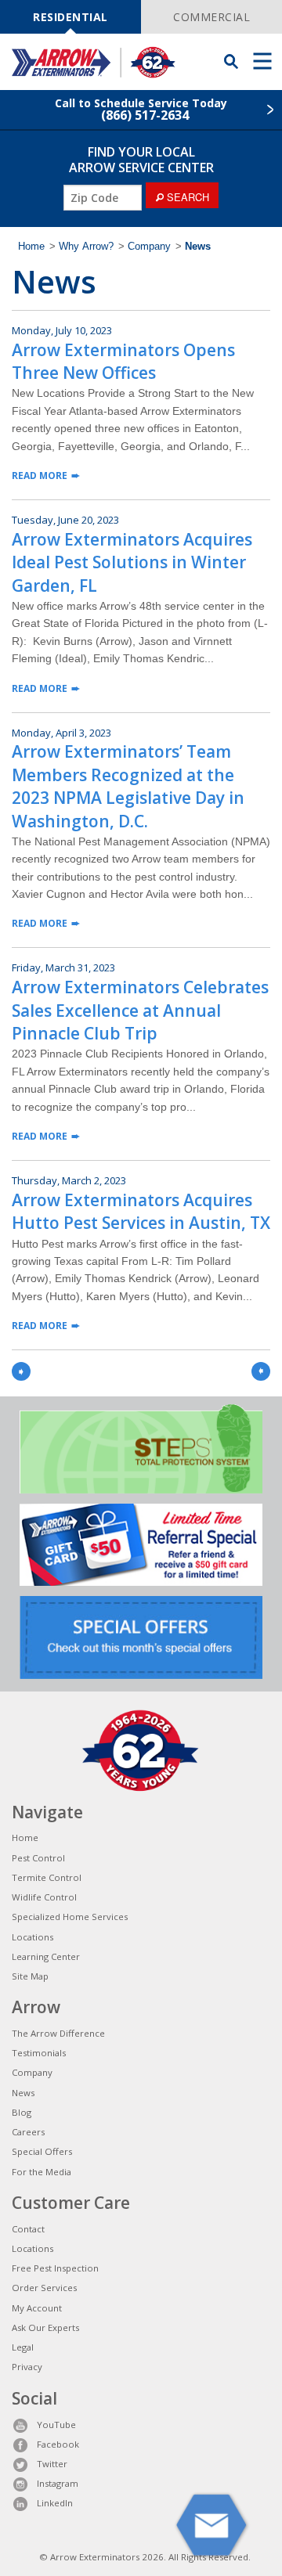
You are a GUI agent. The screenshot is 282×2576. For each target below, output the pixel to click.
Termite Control (47, 1877)
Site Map (30, 1976)
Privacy (27, 2367)
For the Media (42, 2172)
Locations (33, 1937)
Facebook (58, 2444)
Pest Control (38, 1858)
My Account (37, 2308)
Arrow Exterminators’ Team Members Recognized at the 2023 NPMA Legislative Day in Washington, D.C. (128, 786)
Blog (22, 2112)
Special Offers (42, 2151)
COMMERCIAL (211, 17)
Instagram (58, 2483)
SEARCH (186, 197)
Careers (28, 2132)
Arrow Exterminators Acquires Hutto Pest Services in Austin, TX (141, 1211)
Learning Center (46, 1956)
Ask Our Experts (45, 2327)
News (23, 2093)
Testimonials (39, 2053)
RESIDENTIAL (70, 17)
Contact (28, 2229)
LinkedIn (55, 2503)
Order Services (44, 2288)
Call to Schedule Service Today (141, 110)
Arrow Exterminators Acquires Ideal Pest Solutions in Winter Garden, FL (132, 562)
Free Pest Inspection (55, 2268)
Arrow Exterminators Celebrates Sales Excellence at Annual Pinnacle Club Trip (140, 1010)
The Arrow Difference (58, 2033)
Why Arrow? (86, 247)
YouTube (56, 2425)
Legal (23, 2347)
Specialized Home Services (70, 1917)
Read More (40, 476)
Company (149, 247)
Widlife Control (44, 1897)
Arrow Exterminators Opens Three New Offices (123, 361)
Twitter (52, 2464)
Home (31, 247)
